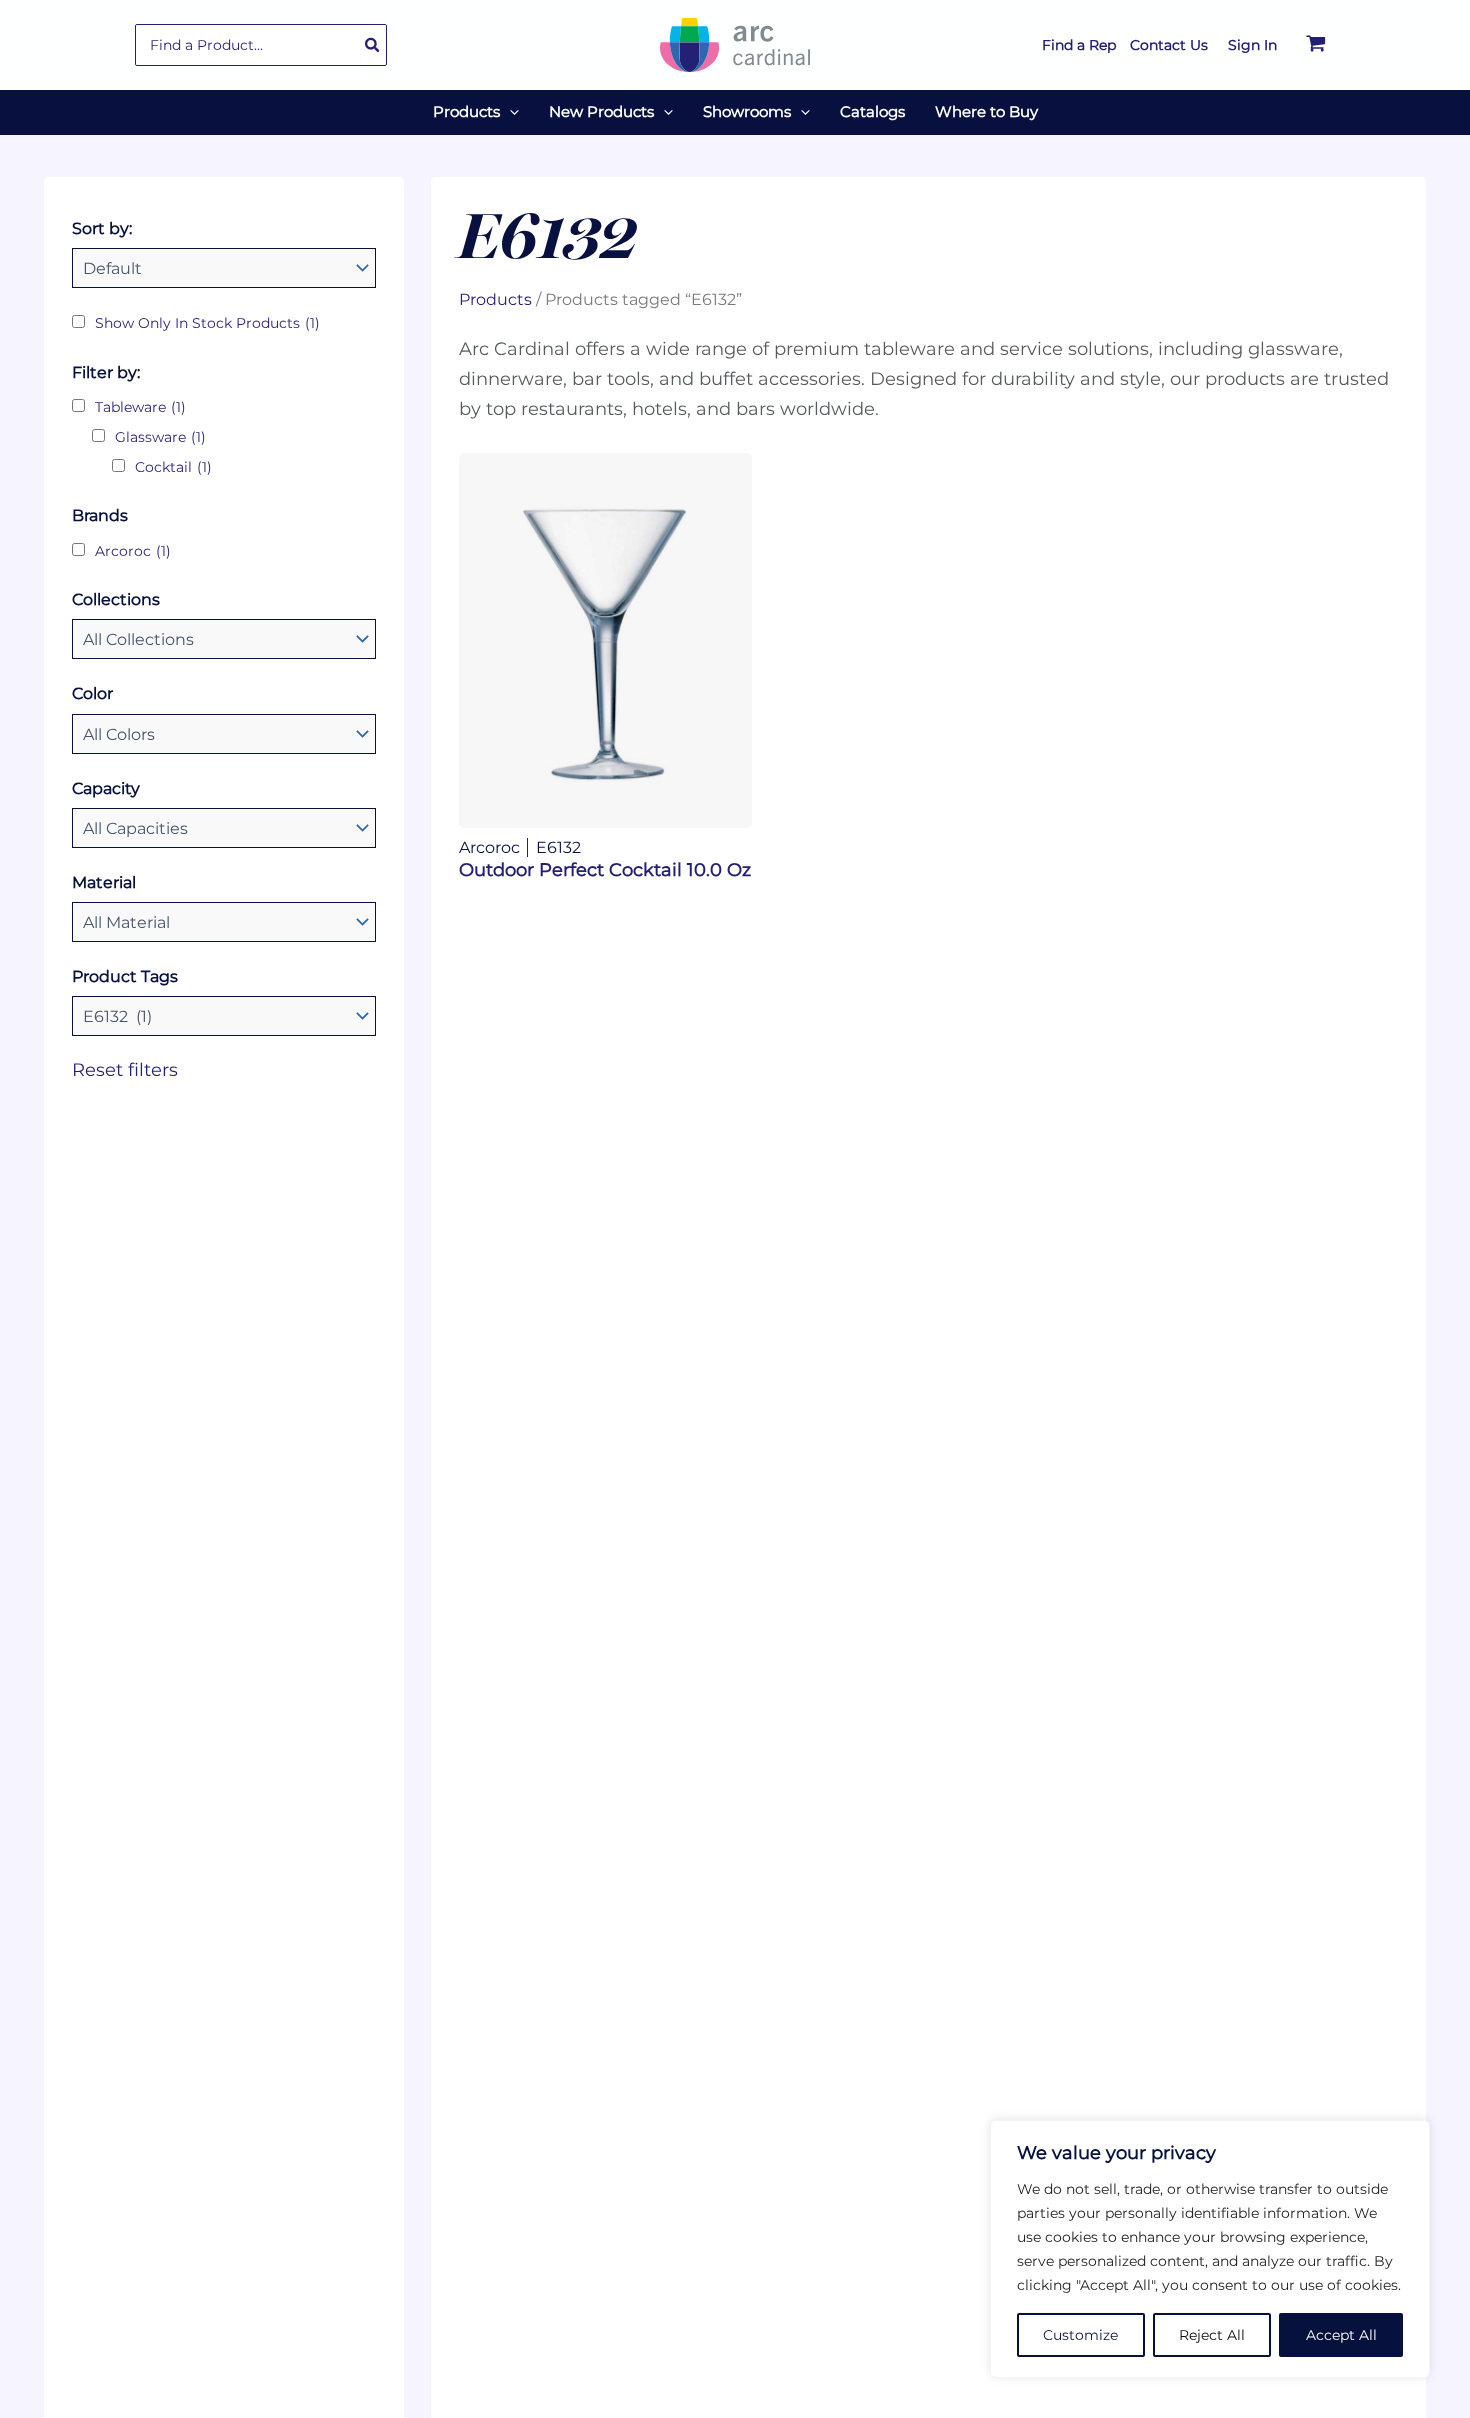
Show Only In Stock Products (207, 323)
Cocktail (173, 467)
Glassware (160, 437)
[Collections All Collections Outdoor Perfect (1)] (224, 639)
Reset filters (125, 1070)
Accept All (1341, 2335)
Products (495, 299)
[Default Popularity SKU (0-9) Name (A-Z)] (224, 268)
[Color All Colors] (224, 734)
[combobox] (261, 45)
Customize (1080, 2335)
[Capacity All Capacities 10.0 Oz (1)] (224, 828)
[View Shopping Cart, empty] (1316, 45)
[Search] (373, 45)
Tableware (140, 407)
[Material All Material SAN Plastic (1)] (224, 922)
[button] (509, 112)
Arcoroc (133, 551)
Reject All (1212, 2335)
